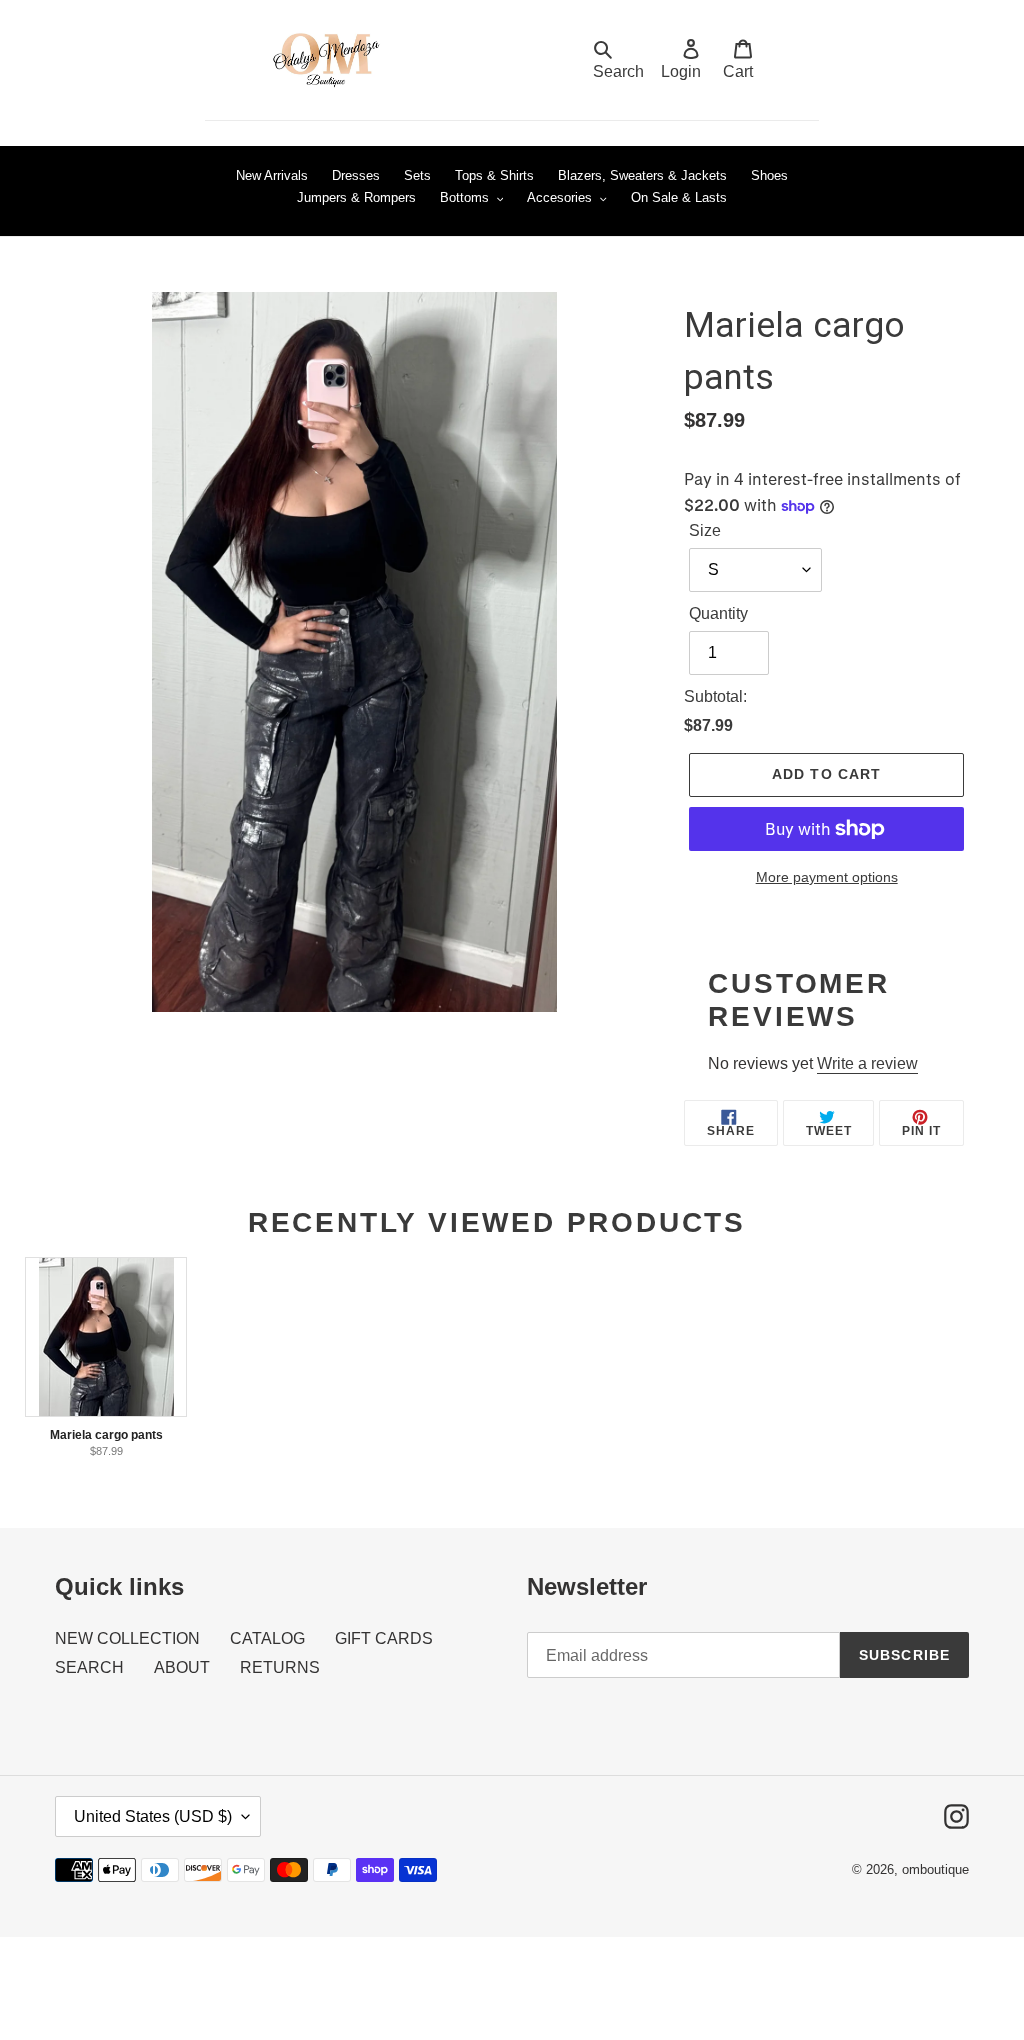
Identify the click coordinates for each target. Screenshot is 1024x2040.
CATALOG (267, 1638)
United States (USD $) (153, 1816)
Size (705, 530)
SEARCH (89, 1667)
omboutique (935, 1869)
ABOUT (182, 1667)
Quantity (718, 613)
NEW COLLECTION (127, 1638)
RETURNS (280, 1667)
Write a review (867, 1063)
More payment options (827, 877)
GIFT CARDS (384, 1638)
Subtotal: (715, 696)
